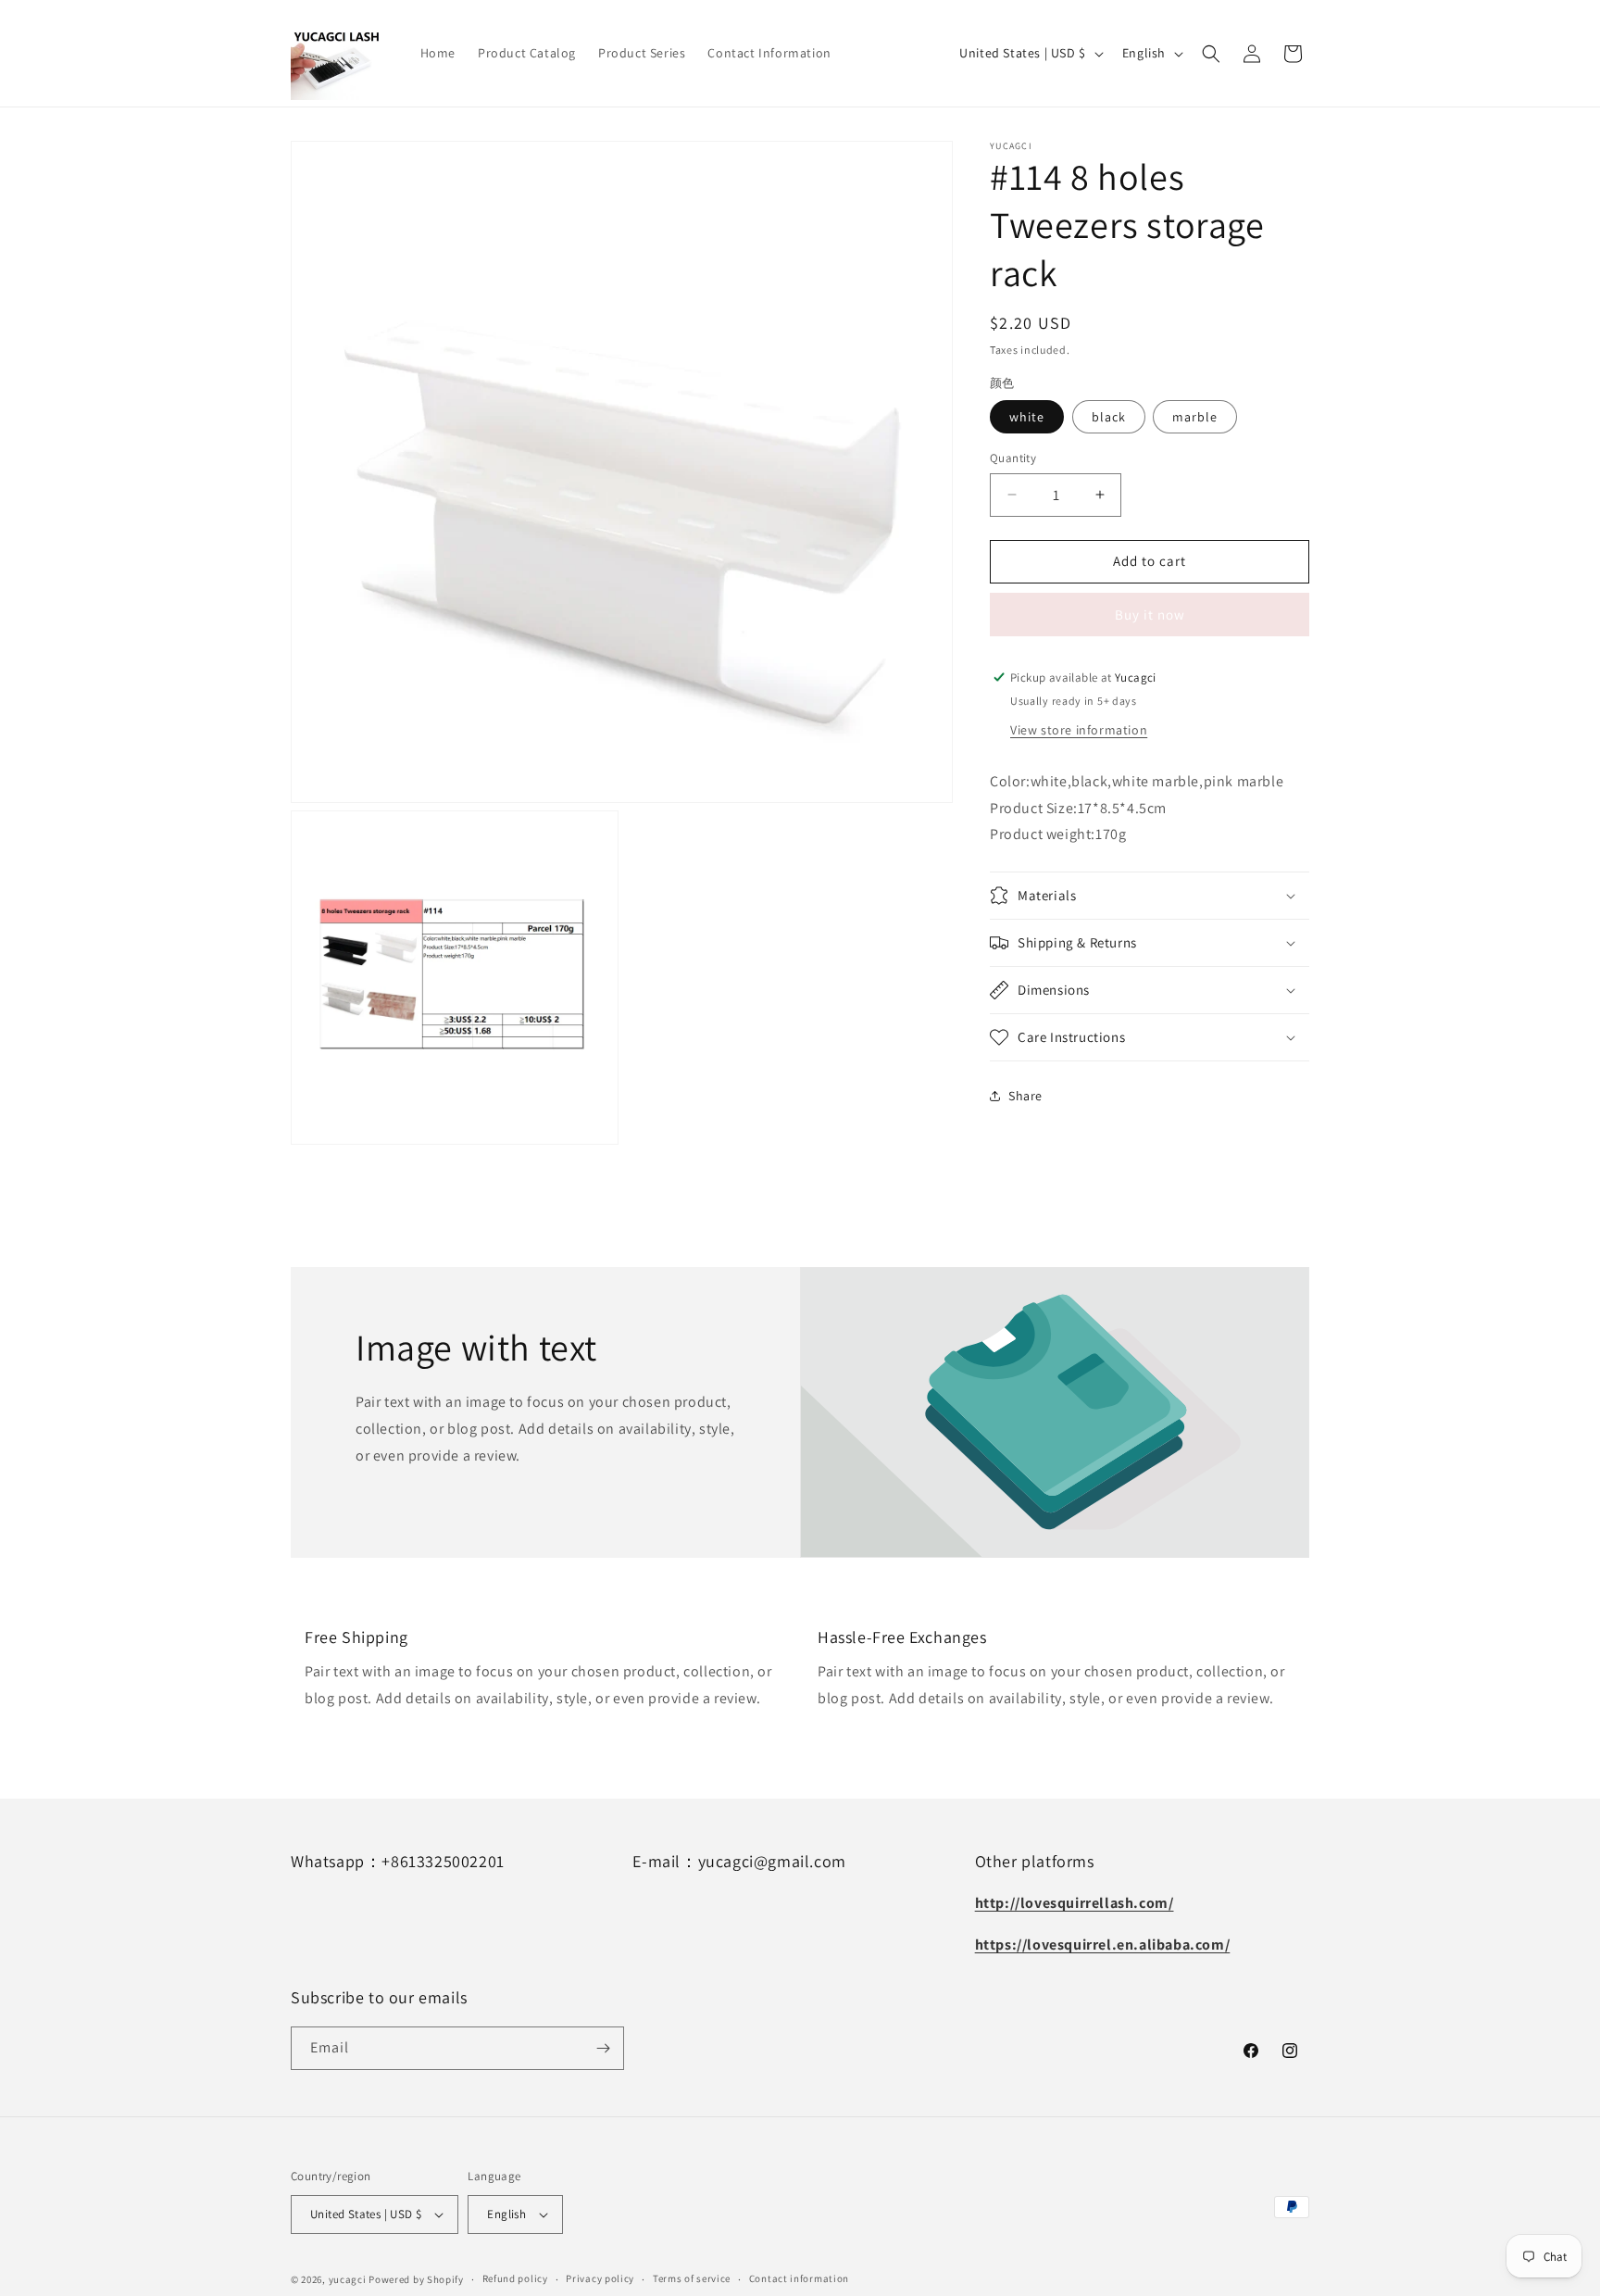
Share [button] (1025, 1095)
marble (1195, 417)
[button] (1211, 54)
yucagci (348, 2279)
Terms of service (692, 2278)
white (1027, 417)
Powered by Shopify (416, 2279)
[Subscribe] (603, 2048)
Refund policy (515, 2278)
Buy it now (1150, 614)
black (1109, 417)
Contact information (799, 2278)
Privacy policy (600, 2278)
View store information (1079, 729)
